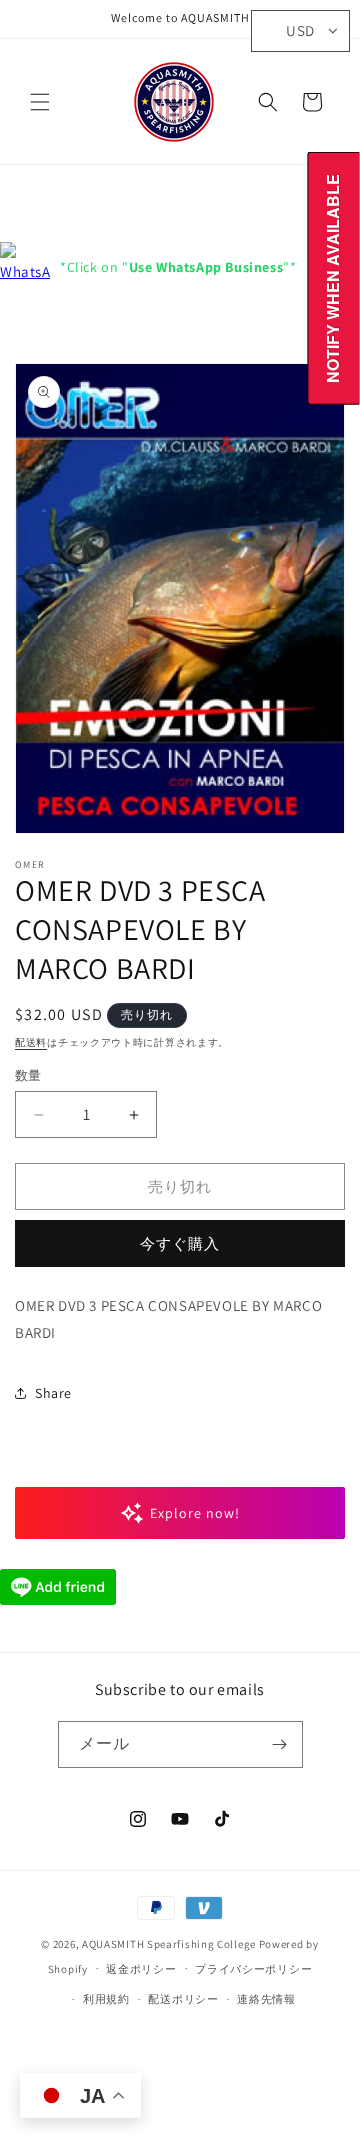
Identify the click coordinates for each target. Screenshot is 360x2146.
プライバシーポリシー (253, 1969)
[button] (40, 102)
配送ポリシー (183, 1999)
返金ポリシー (141, 1969)
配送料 (31, 1042)
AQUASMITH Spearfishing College (169, 1944)
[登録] (280, 1744)
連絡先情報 (266, 1999)
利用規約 (106, 1999)
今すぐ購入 (180, 1243)
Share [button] (53, 1393)
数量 (28, 1075)
